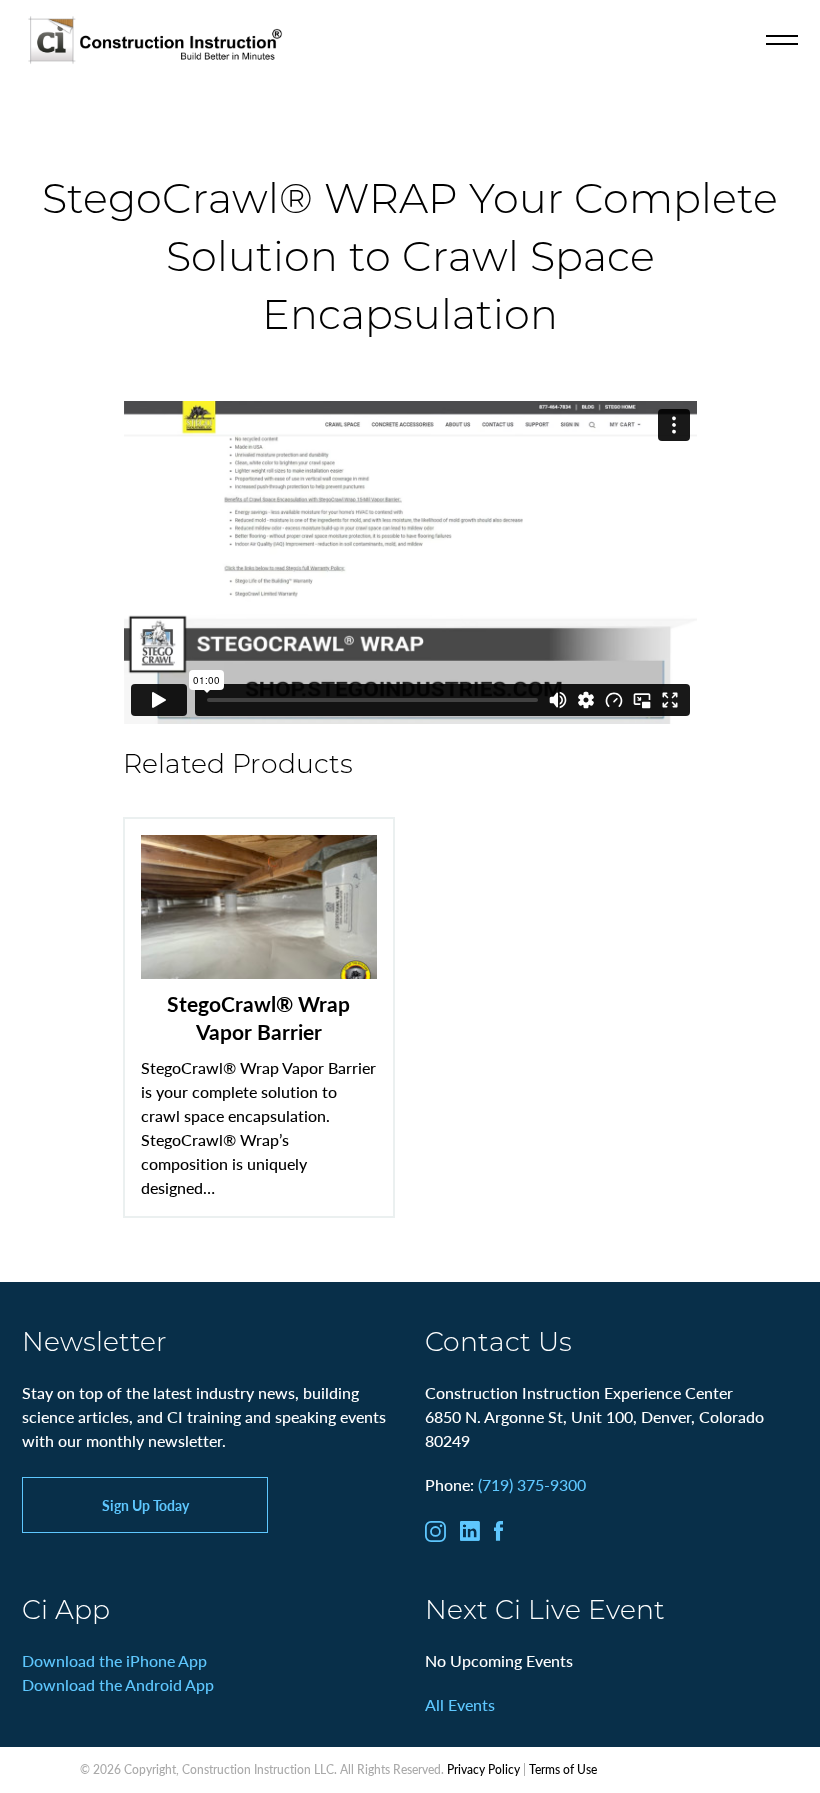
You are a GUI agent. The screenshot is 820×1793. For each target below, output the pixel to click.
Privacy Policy (483, 1769)
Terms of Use (563, 1769)
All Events (460, 1704)
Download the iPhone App (114, 1660)
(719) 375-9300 (532, 1484)
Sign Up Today (145, 1505)
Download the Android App (118, 1684)
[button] (782, 40)
